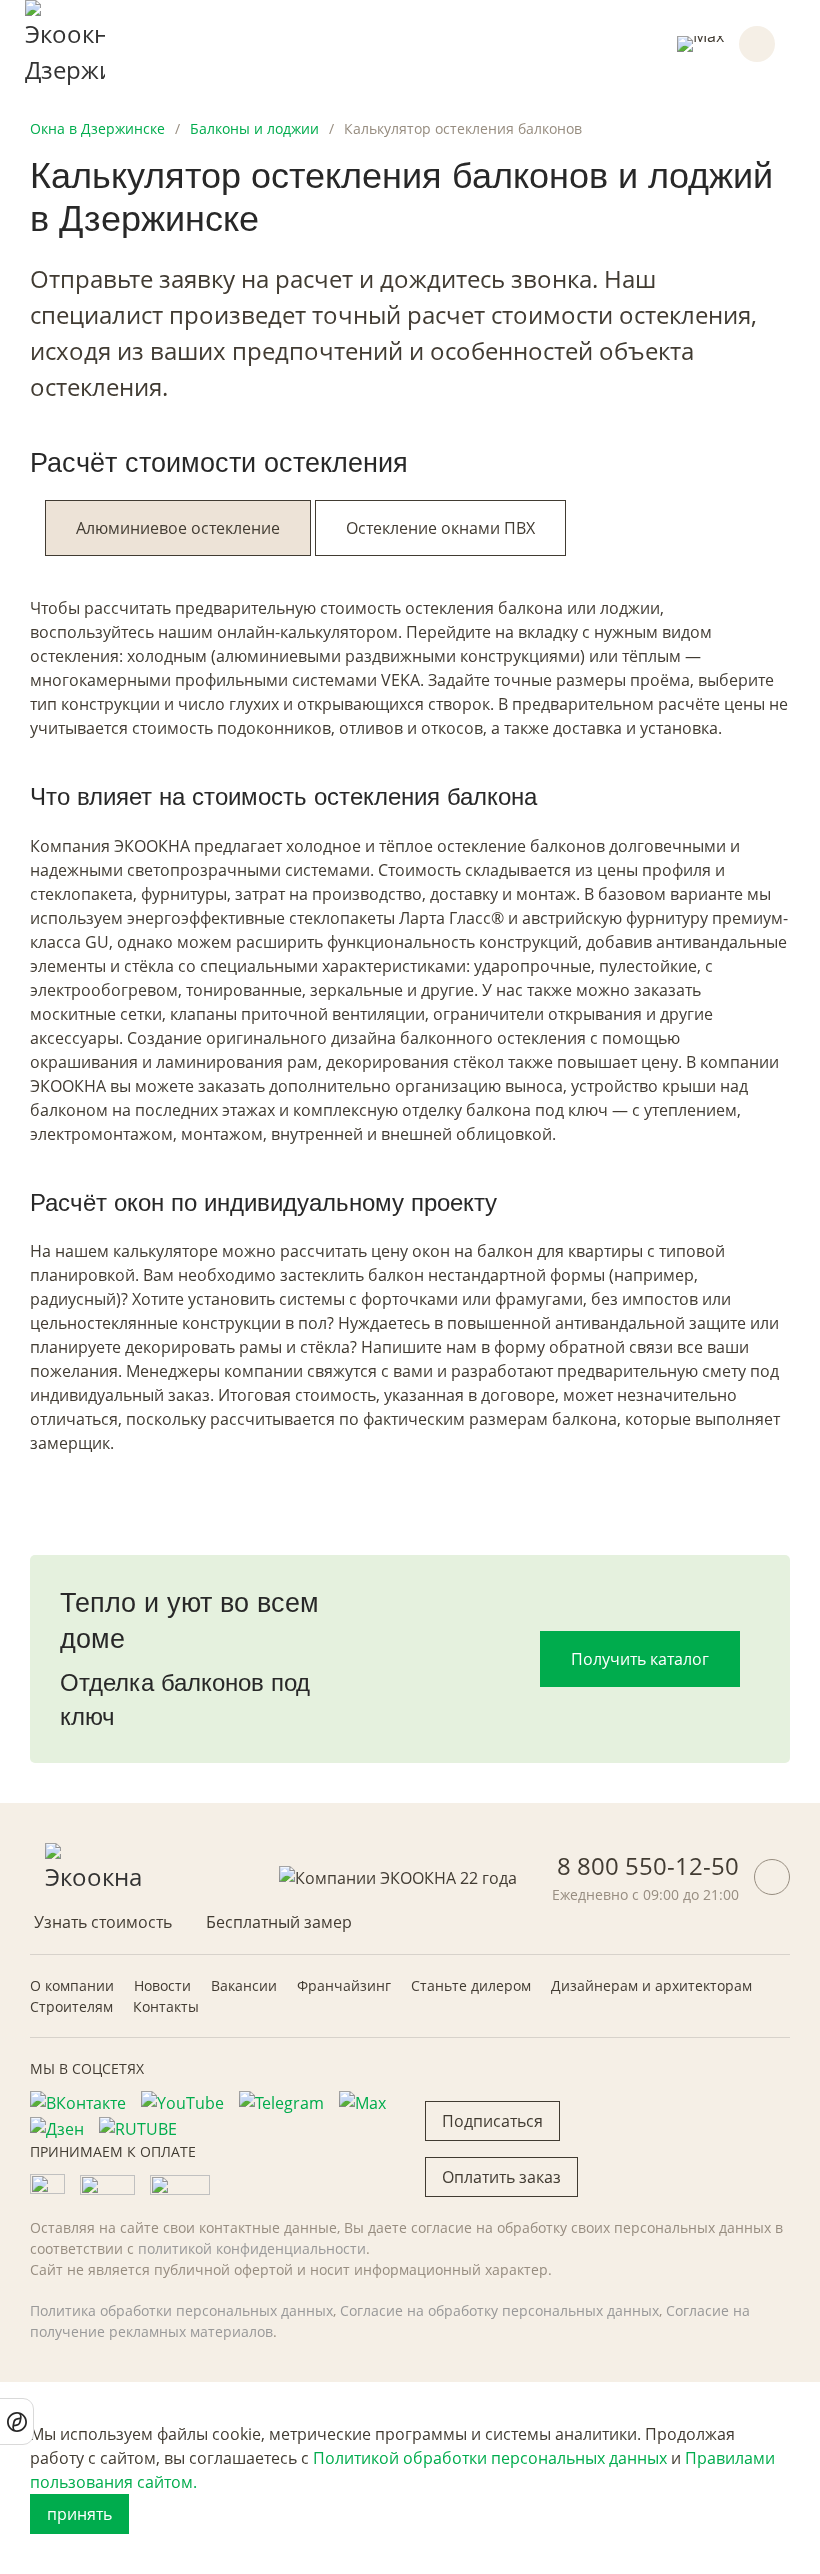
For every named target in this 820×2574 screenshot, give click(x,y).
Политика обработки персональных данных (181, 2310)
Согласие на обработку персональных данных (499, 2310)
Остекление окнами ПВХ (440, 528)
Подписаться (492, 2121)
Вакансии (244, 1985)
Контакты (166, 2006)
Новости (162, 1985)
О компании (72, 1985)
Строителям (71, 2006)
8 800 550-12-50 (648, 1865)
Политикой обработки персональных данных (490, 2458)
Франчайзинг (344, 1985)
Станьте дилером (471, 1985)
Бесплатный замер (279, 1922)
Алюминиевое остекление (178, 528)
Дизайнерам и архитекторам (651, 1985)
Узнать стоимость (103, 1922)
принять (79, 2514)
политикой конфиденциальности (252, 2248)
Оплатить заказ (501, 2177)
